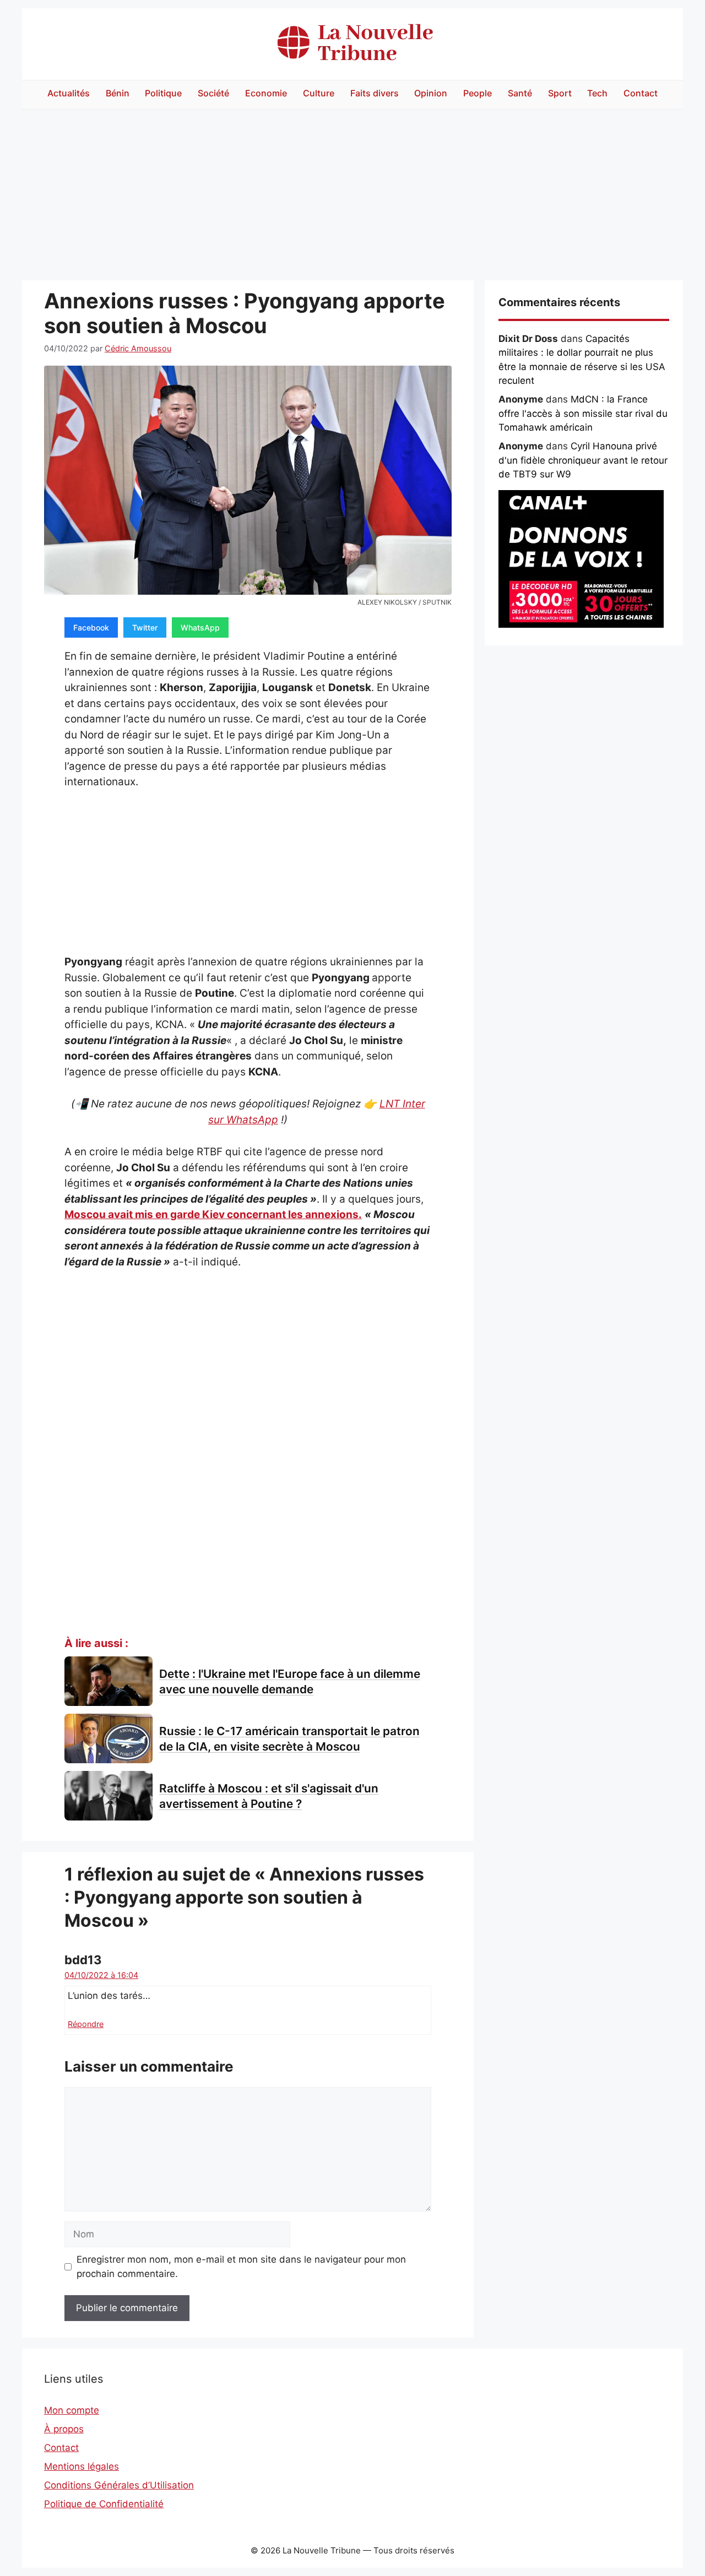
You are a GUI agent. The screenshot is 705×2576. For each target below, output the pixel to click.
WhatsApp (200, 627)
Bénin (118, 93)
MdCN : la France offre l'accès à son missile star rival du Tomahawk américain (583, 413)
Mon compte (72, 2410)
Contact (641, 93)
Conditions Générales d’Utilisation (119, 2485)
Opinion (431, 93)
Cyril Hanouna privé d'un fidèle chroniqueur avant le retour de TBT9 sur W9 (583, 460)
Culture (319, 93)
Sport (560, 93)
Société (213, 93)
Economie (266, 93)
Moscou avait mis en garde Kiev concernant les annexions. (213, 1214)
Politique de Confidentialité (104, 2504)
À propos (64, 2429)
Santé (520, 93)
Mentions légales (82, 2466)
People (478, 93)
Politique (163, 93)
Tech (597, 93)
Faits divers (375, 93)
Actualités (69, 93)
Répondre (86, 2024)
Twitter (145, 627)
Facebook (91, 627)
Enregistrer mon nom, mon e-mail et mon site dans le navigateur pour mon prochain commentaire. (241, 2267)
